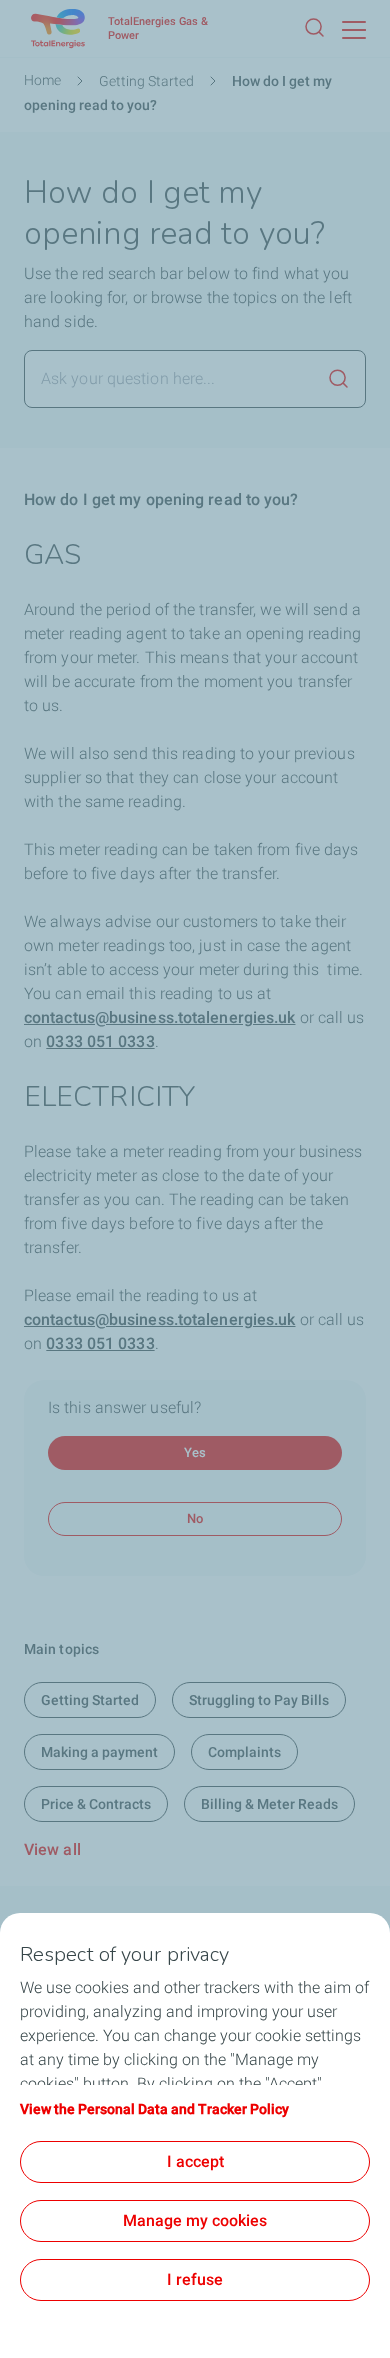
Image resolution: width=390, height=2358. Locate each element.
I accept (195, 2161)
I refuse (195, 2279)
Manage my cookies (195, 2220)
